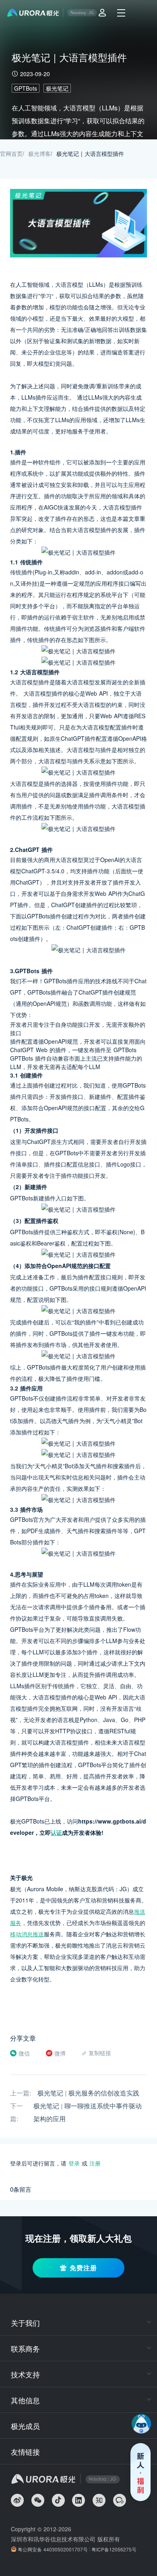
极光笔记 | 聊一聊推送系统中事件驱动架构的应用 (88, 2113)
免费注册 (83, 2268)
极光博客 (39, 153)
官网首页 (11, 153)
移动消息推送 (27, 1934)
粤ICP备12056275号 (114, 2549)
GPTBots (26, 88)
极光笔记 (57, 88)
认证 (56, 1832)
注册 (95, 2163)
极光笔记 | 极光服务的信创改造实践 (88, 2093)
